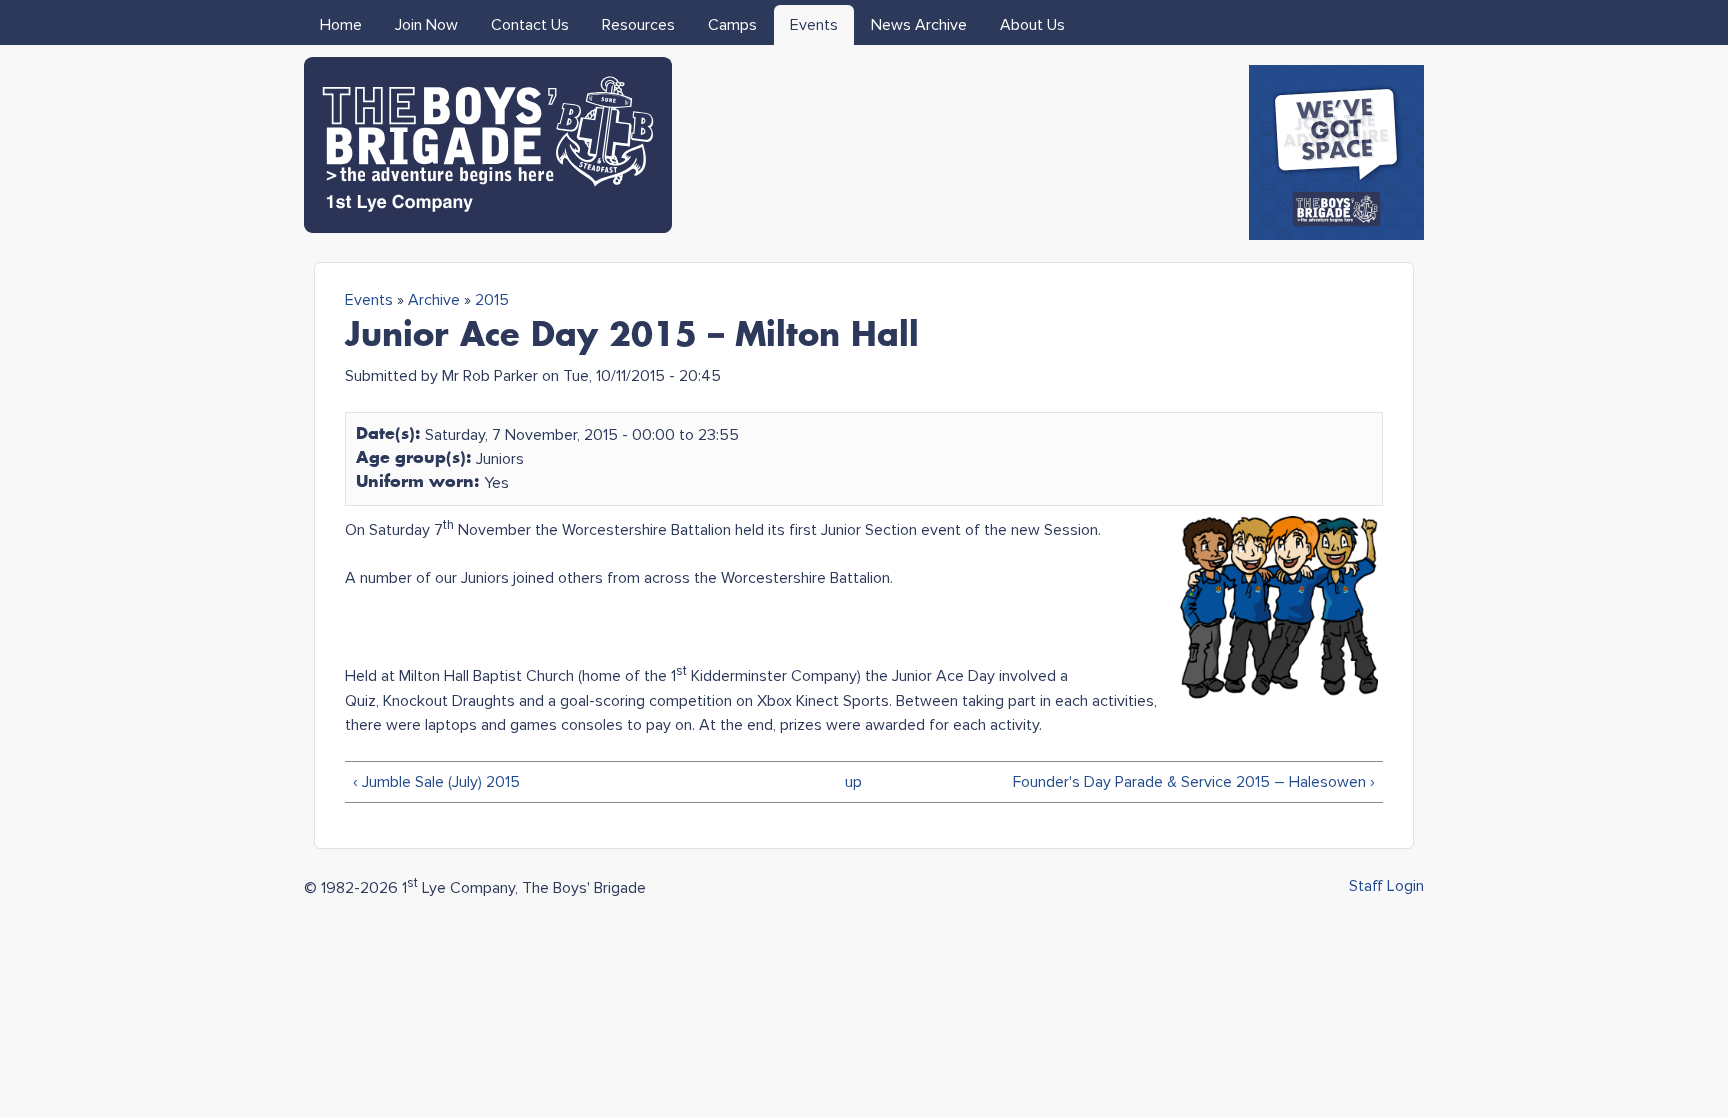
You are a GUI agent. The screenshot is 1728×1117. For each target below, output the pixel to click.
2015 (492, 300)
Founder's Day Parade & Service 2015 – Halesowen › (1194, 782)
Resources (638, 25)
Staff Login (1386, 886)
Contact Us (530, 25)
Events (814, 25)
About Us (1032, 25)
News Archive (919, 25)
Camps (732, 25)
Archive (434, 300)
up (853, 782)
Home (341, 25)
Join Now (426, 25)
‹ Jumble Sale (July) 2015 (436, 782)
